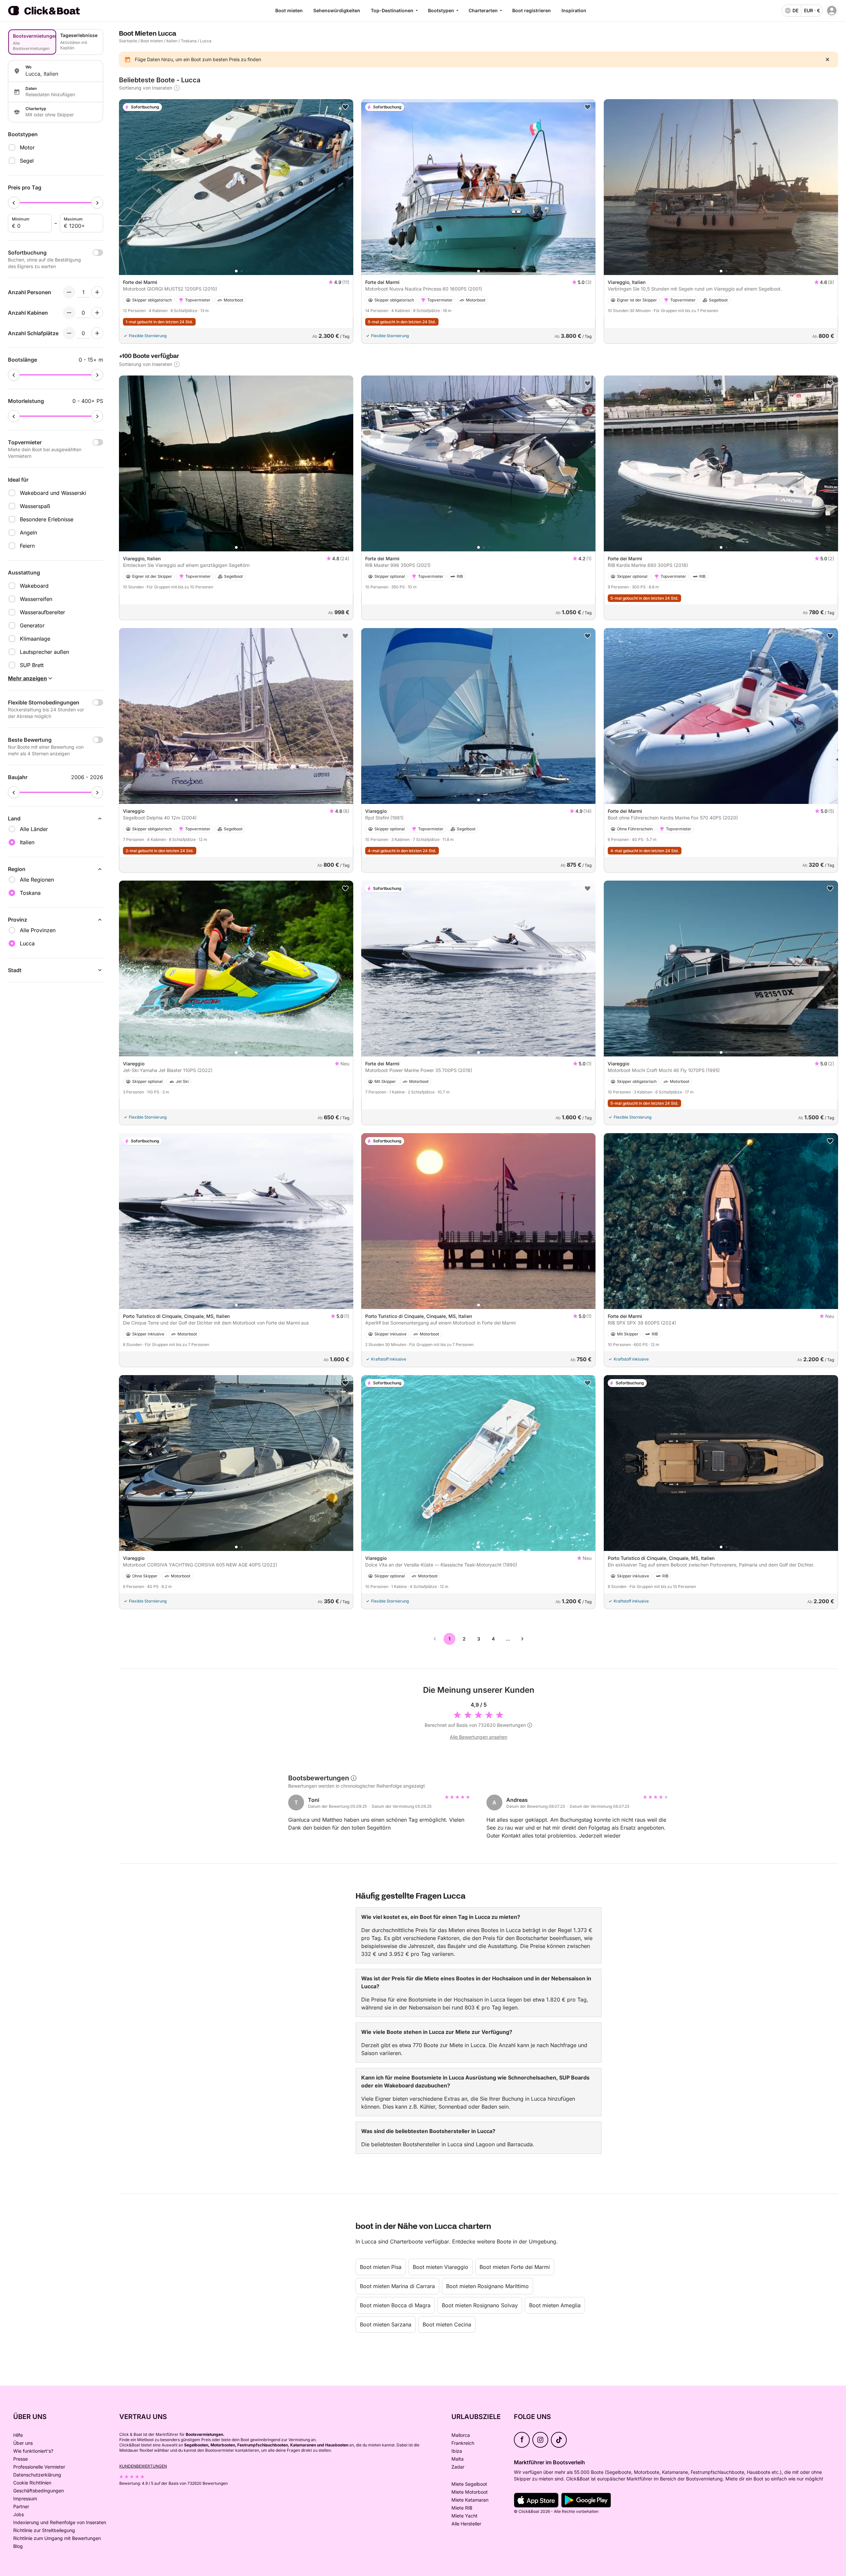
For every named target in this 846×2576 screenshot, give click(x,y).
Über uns (23, 2443)
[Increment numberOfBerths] (97, 333)
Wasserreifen (36, 599)
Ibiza (457, 2451)
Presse (20, 2459)
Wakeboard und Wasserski (53, 493)
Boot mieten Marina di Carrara (397, 2286)
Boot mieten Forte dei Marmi (515, 2267)
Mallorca (461, 2435)
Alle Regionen (37, 880)
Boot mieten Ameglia (555, 2305)
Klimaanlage (35, 639)
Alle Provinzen (38, 930)
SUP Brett (32, 665)
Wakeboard (34, 586)
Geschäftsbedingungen (38, 2491)
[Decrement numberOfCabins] (69, 313)
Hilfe (18, 2435)
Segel (27, 161)
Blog (18, 2546)
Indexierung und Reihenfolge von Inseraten (60, 2522)
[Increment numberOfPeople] (97, 292)
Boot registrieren (532, 10)
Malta (458, 2459)
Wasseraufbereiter (42, 612)
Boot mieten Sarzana (386, 2324)
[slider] (14, 203)
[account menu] (832, 11)
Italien (172, 41)
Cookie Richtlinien (32, 2483)
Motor (27, 147)
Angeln (28, 533)
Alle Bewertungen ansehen (479, 1737)
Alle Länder (34, 829)
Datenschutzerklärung (37, 2475)
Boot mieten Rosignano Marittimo (487, 2286)
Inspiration (574, 10)
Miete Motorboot (470, 2492)
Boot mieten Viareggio (441, 2267)
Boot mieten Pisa (381, 2267)
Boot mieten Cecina (447, 2324)
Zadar (458, 2467)
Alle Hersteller (466, 2524)
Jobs (19, 2514)
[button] (236, 271)
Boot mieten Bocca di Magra (395, 2305)
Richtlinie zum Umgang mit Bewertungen (57, 2538)
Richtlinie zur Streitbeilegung (44, 2530)
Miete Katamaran (470, 2500)
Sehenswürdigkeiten (337, 10)
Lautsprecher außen (44, 652)
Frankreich (463, 2443)
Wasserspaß (35, 506)
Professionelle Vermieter (39, 2467)
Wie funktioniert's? (33, 2451)
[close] (827, 59)
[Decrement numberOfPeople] (69, 292)
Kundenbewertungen (143, 2466)
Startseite (128, 41)
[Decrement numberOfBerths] (69, 333)
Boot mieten (289, 10)
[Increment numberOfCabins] (97, 313)
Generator (32, 625)
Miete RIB (462, 2508)
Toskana (189, 41)
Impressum (25, 2498)
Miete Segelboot (469, 2484)
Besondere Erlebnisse (47, 519)
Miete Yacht (464, 2516)
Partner (21, 2506)
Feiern (27, 546)
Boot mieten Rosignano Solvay (480, 2305)
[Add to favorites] (345, 107)
